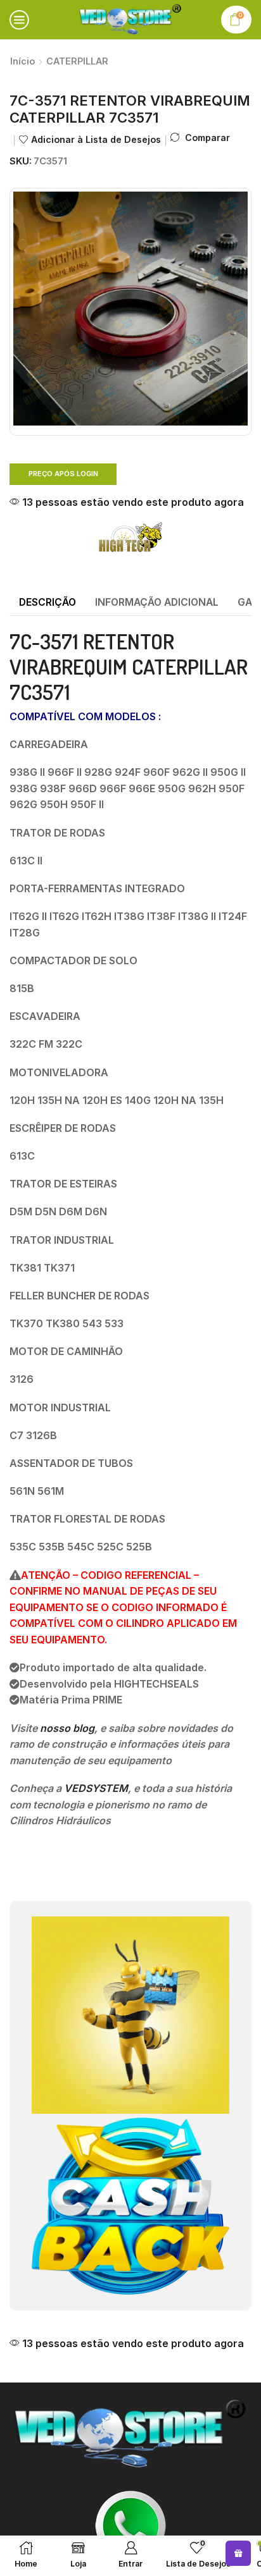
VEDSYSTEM (96, 1788)
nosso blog (67, 1728)
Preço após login (63, 474)
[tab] (48, 603)
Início (22, 61)
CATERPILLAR (77, 61)
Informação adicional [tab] (157, 602)
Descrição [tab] (48, 602)
